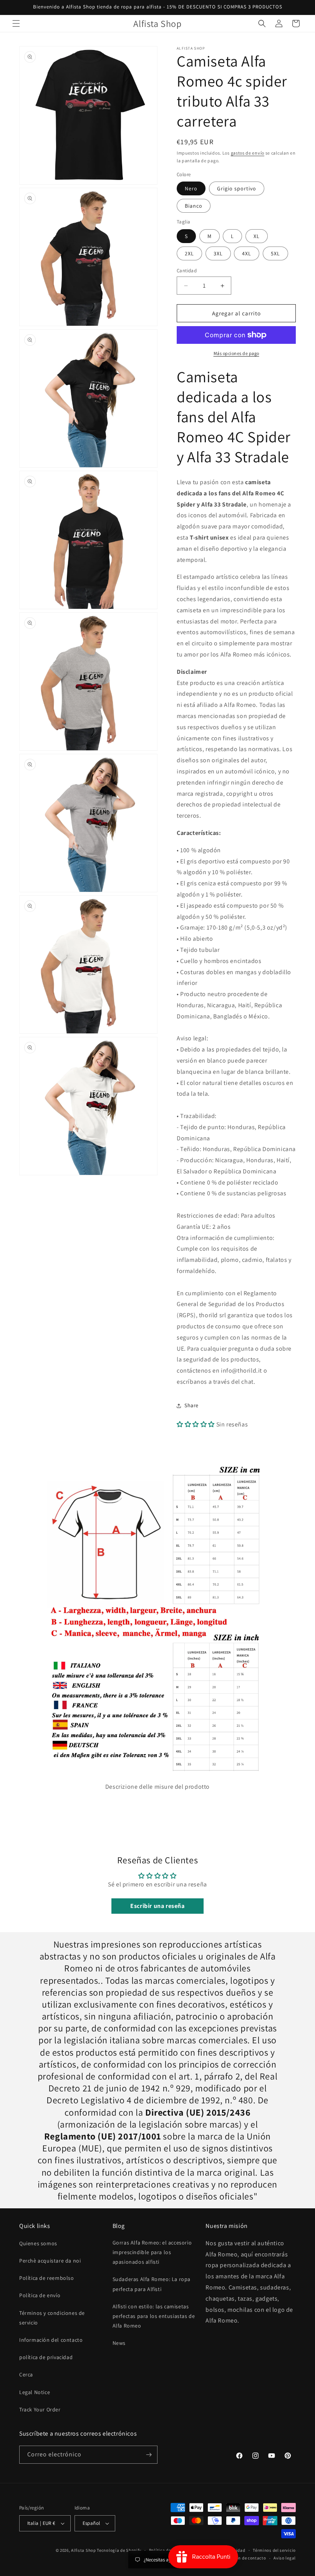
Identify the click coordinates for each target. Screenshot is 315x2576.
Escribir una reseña (157, 1906)
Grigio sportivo (237, 188)
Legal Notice (35, 2392)
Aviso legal (285, 2558)
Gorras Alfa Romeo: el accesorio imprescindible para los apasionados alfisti (152, 2252)
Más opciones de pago (236, 353)
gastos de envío (248, 153)
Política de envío (40, 2295)
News (119, 2343)
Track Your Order (40, 2409)
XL (257, 236)
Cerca (26, 2374)
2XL (189, 253)
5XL (275, 253)
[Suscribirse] (149, 2455)
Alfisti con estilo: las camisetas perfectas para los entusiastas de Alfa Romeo (154, 2316)
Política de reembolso (47, 2278)
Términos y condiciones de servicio (52, 2318)
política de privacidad (46, 2357)
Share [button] (191, 1405)
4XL (247, 253)
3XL (218, 253)
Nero (191, 188)
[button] (16, 23)
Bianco (194, 206)
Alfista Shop (83, 2550)
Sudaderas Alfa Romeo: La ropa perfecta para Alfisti (152, 2284)
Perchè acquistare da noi (50, 2261)
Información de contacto (241, 2558)
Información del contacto (51, 2340)
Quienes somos (38, 2243)
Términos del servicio (274, 2550)
